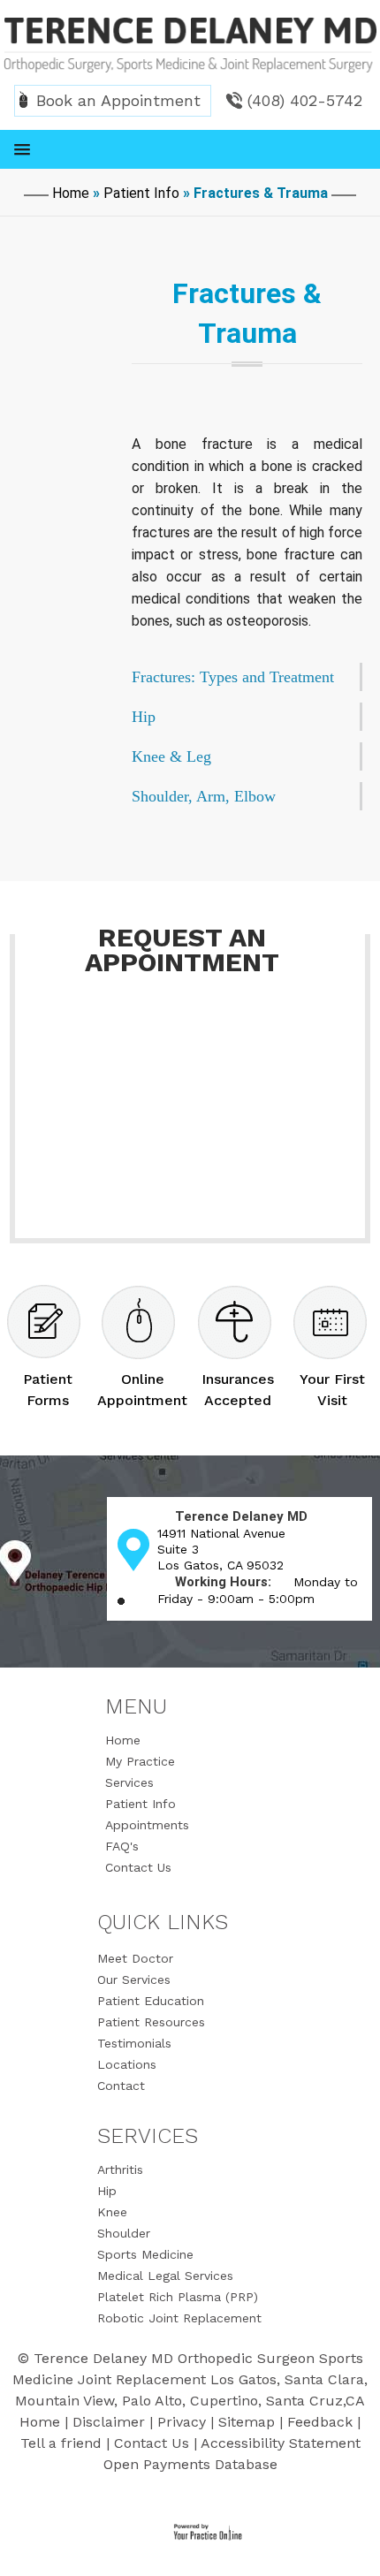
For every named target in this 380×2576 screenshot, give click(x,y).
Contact (121, 2086)
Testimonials (134, 2043)
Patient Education (151, 2001)
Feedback (320, 2422)
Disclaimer (109, 2422)
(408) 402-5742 (305, 100)
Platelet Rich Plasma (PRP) (178, 2297)
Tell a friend (61, 2443)
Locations (127, 2064)
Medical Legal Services (165, 2276)
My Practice (140, 1761)
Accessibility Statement (281, 2443)
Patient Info (141, 193)
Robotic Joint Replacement (179, 2318)
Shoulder (124, 2233)
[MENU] (190, 149)
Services (129, 1782)
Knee (112, 2212)
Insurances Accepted (238, 1390)
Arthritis (120, 2169)
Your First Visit (332, 1390)
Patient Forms (48, 1390)
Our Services (134, 1979)
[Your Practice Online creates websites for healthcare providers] (199, 2533)
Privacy (182, 2422)
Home (71, 193)
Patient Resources (151, 2022)
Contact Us (138, 1867)
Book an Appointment (118, 100)
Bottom (353, 2541)
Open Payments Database (190, 2464)
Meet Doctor (135, 1958)
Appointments (147, 1825)
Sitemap (247, 2422)
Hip (107, 2191)
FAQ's (122, 1846)
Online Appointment (142, 1390)
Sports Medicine (145, 2254)
